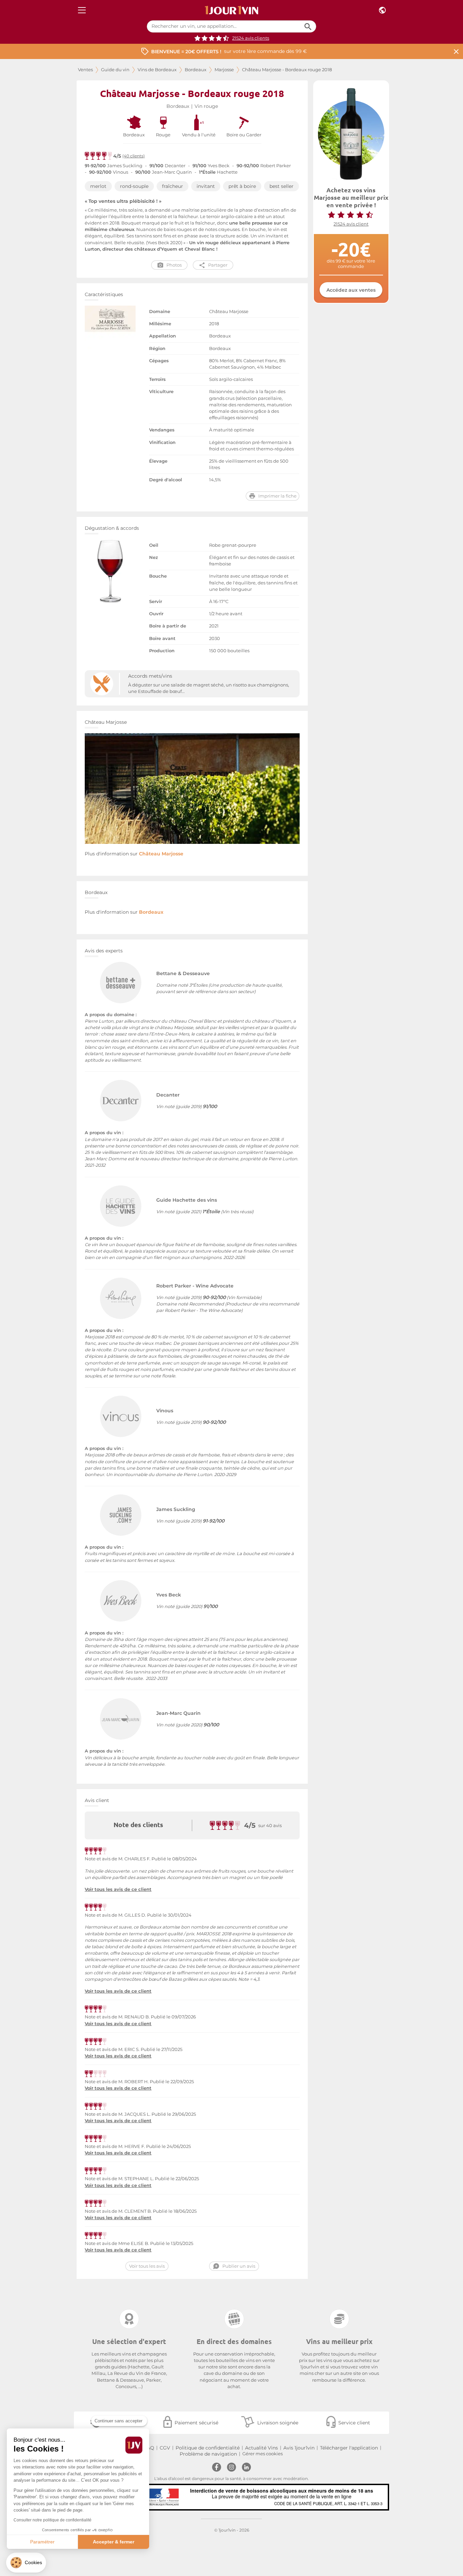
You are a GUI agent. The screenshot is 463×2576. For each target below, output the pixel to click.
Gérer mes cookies (263, 2454)
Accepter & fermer (114, 2542)
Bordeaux (196, 70)
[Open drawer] (82, 10)
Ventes (85, 70)
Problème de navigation (208, 2454)
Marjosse (224, 70)
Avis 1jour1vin (299, 2448)
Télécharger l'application (349, 2448)
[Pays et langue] (382, 10)
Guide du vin (115, 70)
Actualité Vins (261, 2448)
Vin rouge (206, 106)
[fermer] (456, 51)
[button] (26, 2563)
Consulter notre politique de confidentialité (53, 2520)
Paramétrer (42, 2542)
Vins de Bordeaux (157, 70)
